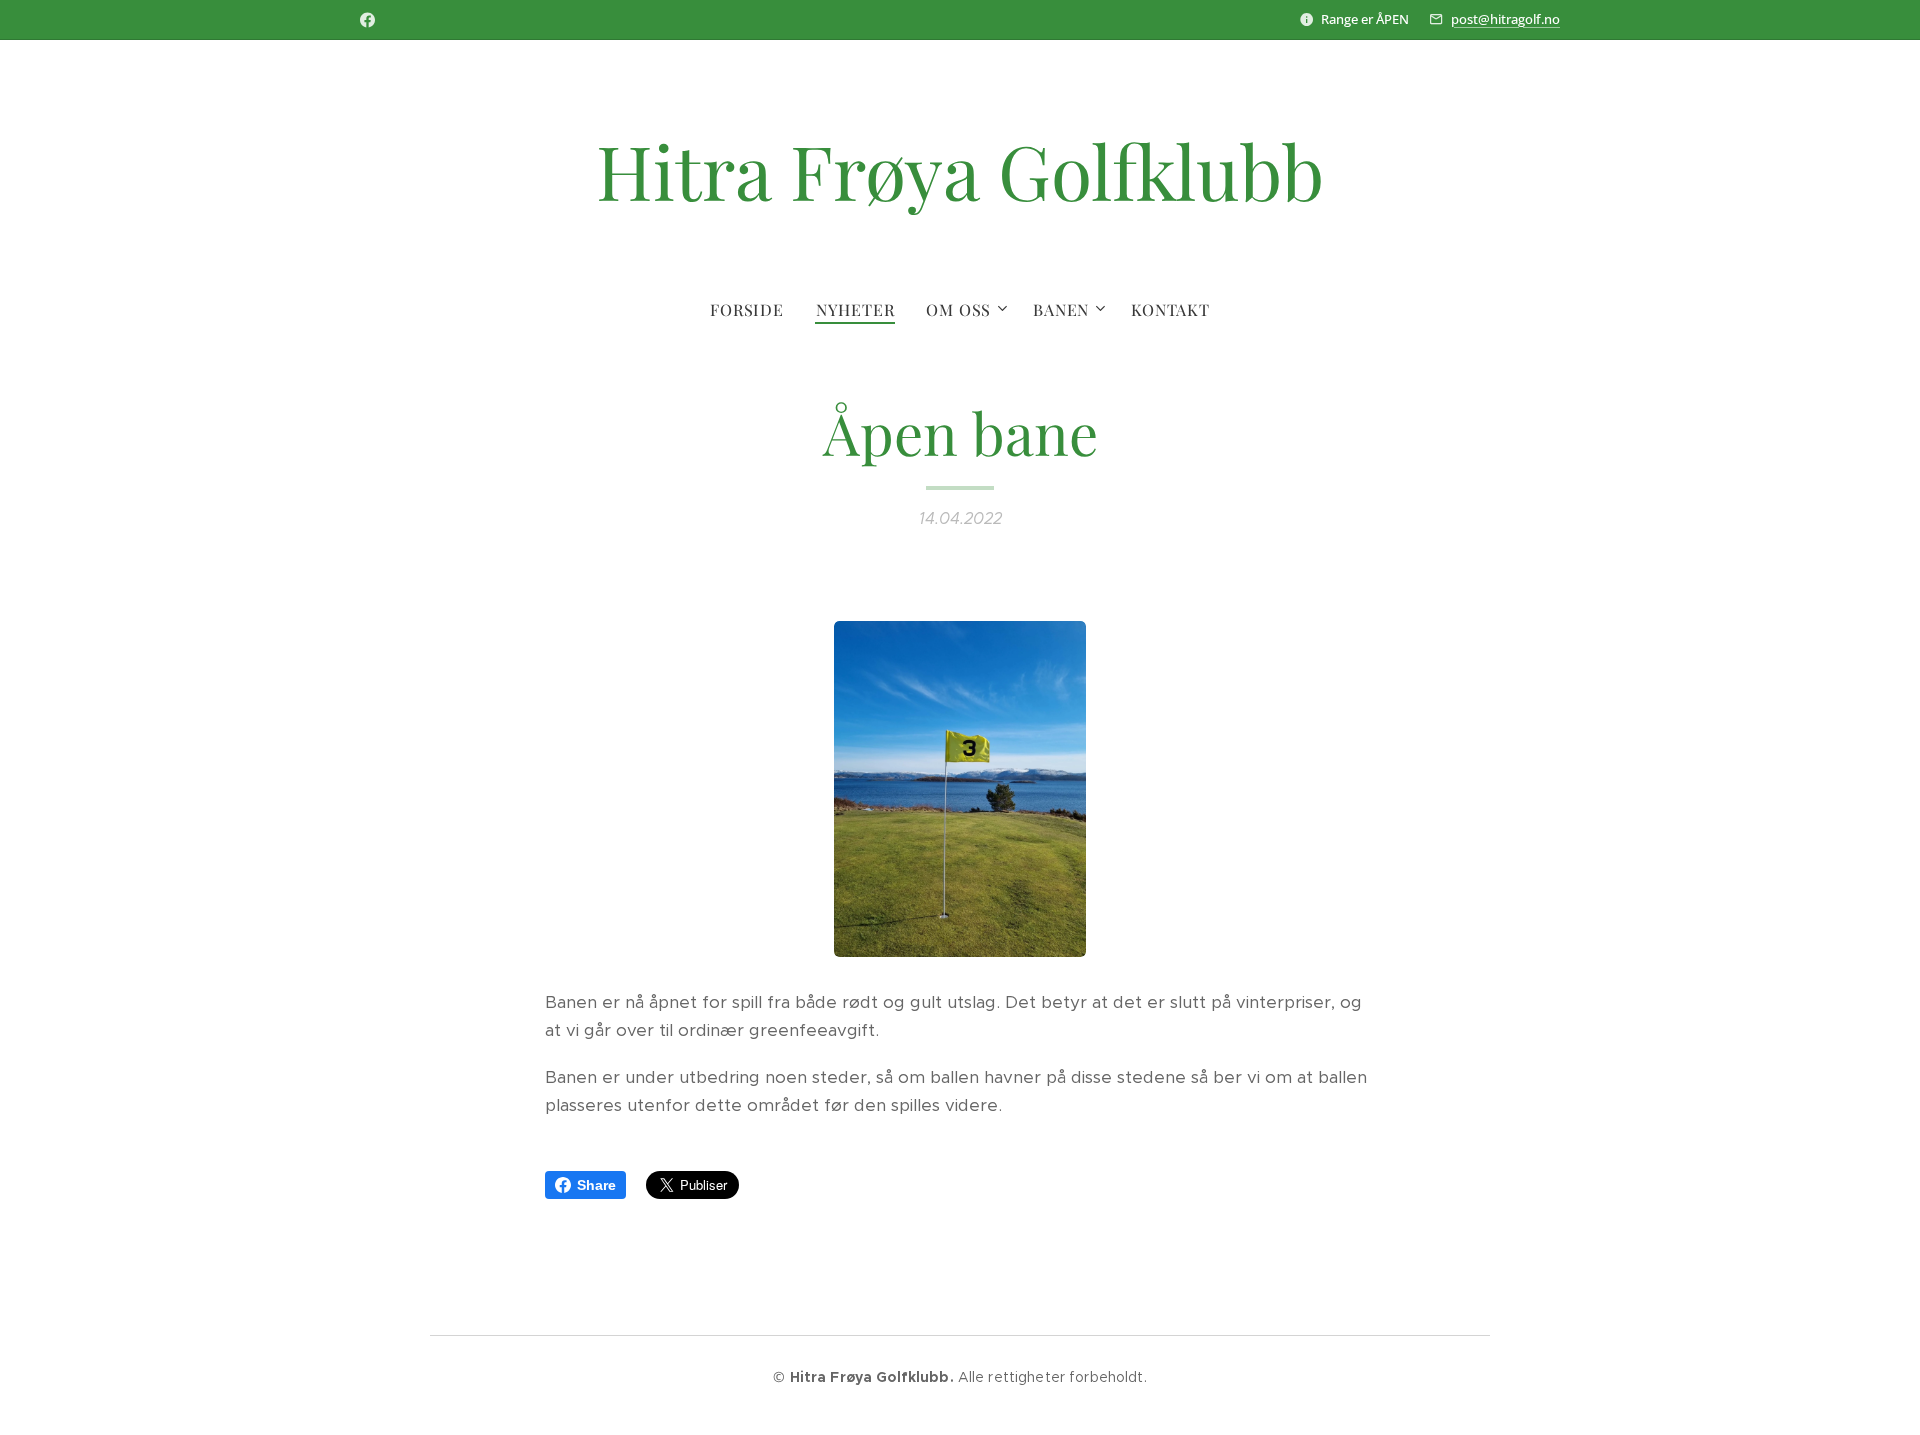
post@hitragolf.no (1505, 19)
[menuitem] (755, 310)
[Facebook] (367, 20)
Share (596, 1185)
